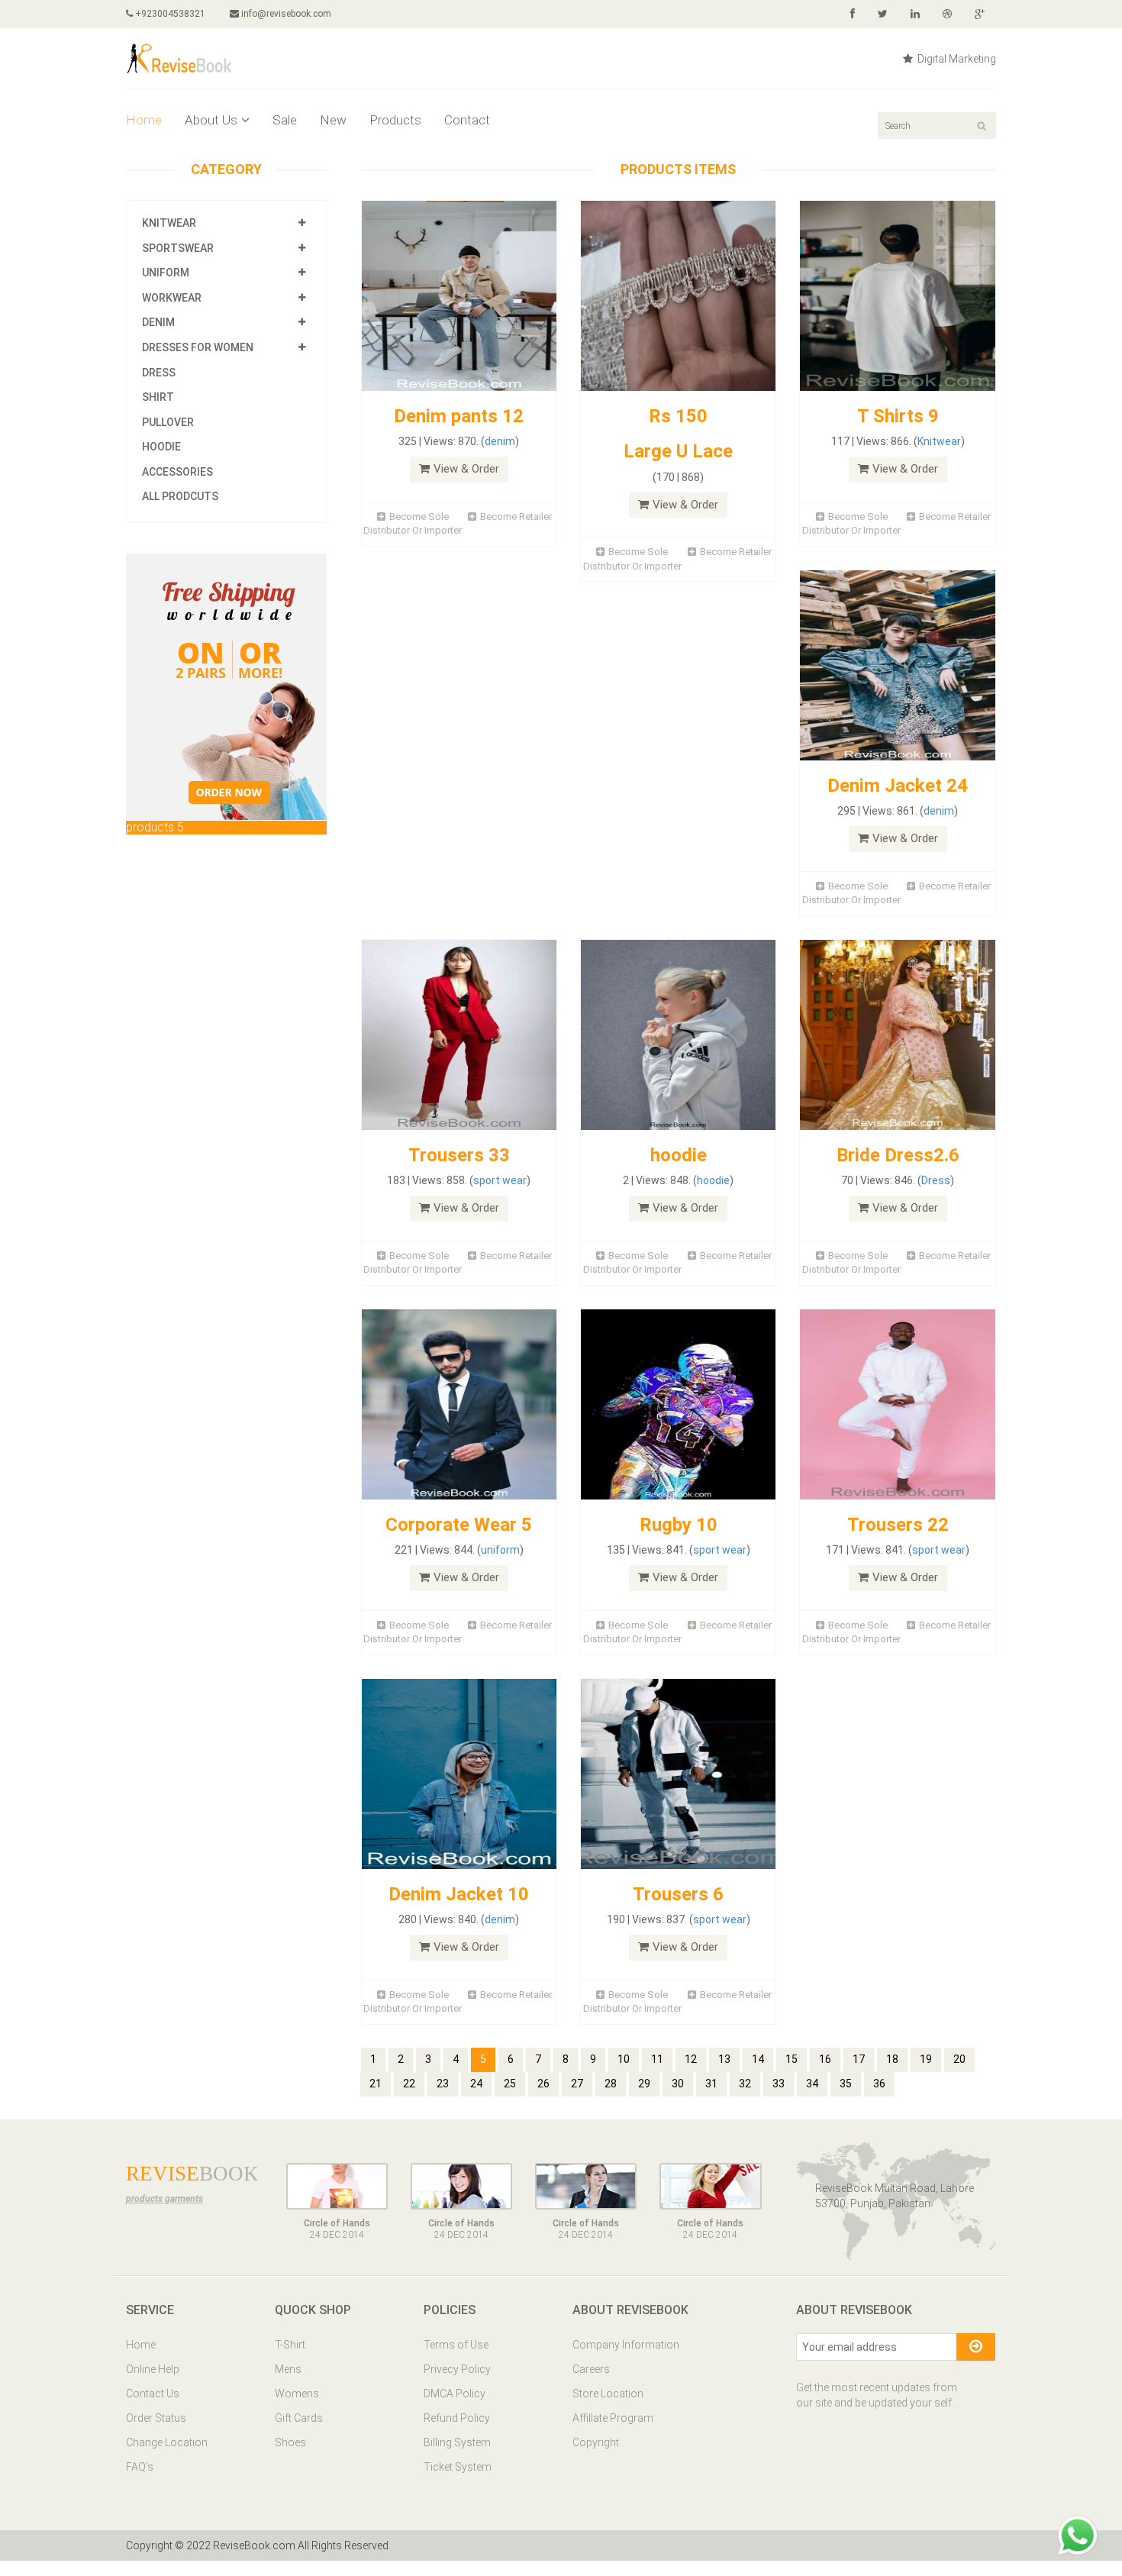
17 (859, 2059)
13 (724, 2059)
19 (926, 2059)
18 (892, 2059)
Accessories (177, 472)
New (333, 120)
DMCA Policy (455, 2394)
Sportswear (178, 248)
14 (758, 2059)
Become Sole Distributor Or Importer (413, 524)
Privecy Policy (457, 2369)
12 (691, 2059)
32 (745, 2084)
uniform (500, 1550)
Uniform (166, 273)
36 (879, 2084)
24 (476, 2084)
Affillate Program (613, 2418)
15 (792, 2059)
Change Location (167, 2442)
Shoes (290, 2442)
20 (959, 2059)
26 (543, 2084)
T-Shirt (290, 2345)
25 (510, 2084)
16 (825, 2059)
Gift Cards (299, 2418)
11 (657, 2059)
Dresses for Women (198, 347)
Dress (159, 373)
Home (144, 120)
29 (644, 2084)
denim (500, 441)
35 (846, 2084)
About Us (211, 120)
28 (611, 2084)
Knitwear (169, 223)
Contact (467, 120)
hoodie (713, 1180)
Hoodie (161, 447)
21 (376, 2084)
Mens (288, 2369)
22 (409, 2084)
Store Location (608, 2394)
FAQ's (140, 2467)
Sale (285, 120)
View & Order (466, 469)
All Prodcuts (180, 496)
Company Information (626, 2345)
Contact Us (153, 2394)
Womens (297, 2394)
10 (624, 2059)
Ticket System (458, 2467)
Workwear (172, 298)
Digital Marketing (956, 59)
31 (711, 2084)
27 (577, 2084)
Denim (158, 322)
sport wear (500, 1180)
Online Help (153, 2369)
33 (779, 2084)
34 (812, 2084)
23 (443, 2084)
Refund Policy (457, 2418)
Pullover (168, 422)
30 (678, 2084)
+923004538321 (169, 14)
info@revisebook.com (286, 14)
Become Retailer (516, 516)
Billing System (457, 2442)
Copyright (596, 2442)
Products (395, 120)
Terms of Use (456, 2345)
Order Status (156, 2418)
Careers (591, 2369)
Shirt (158, 397)
